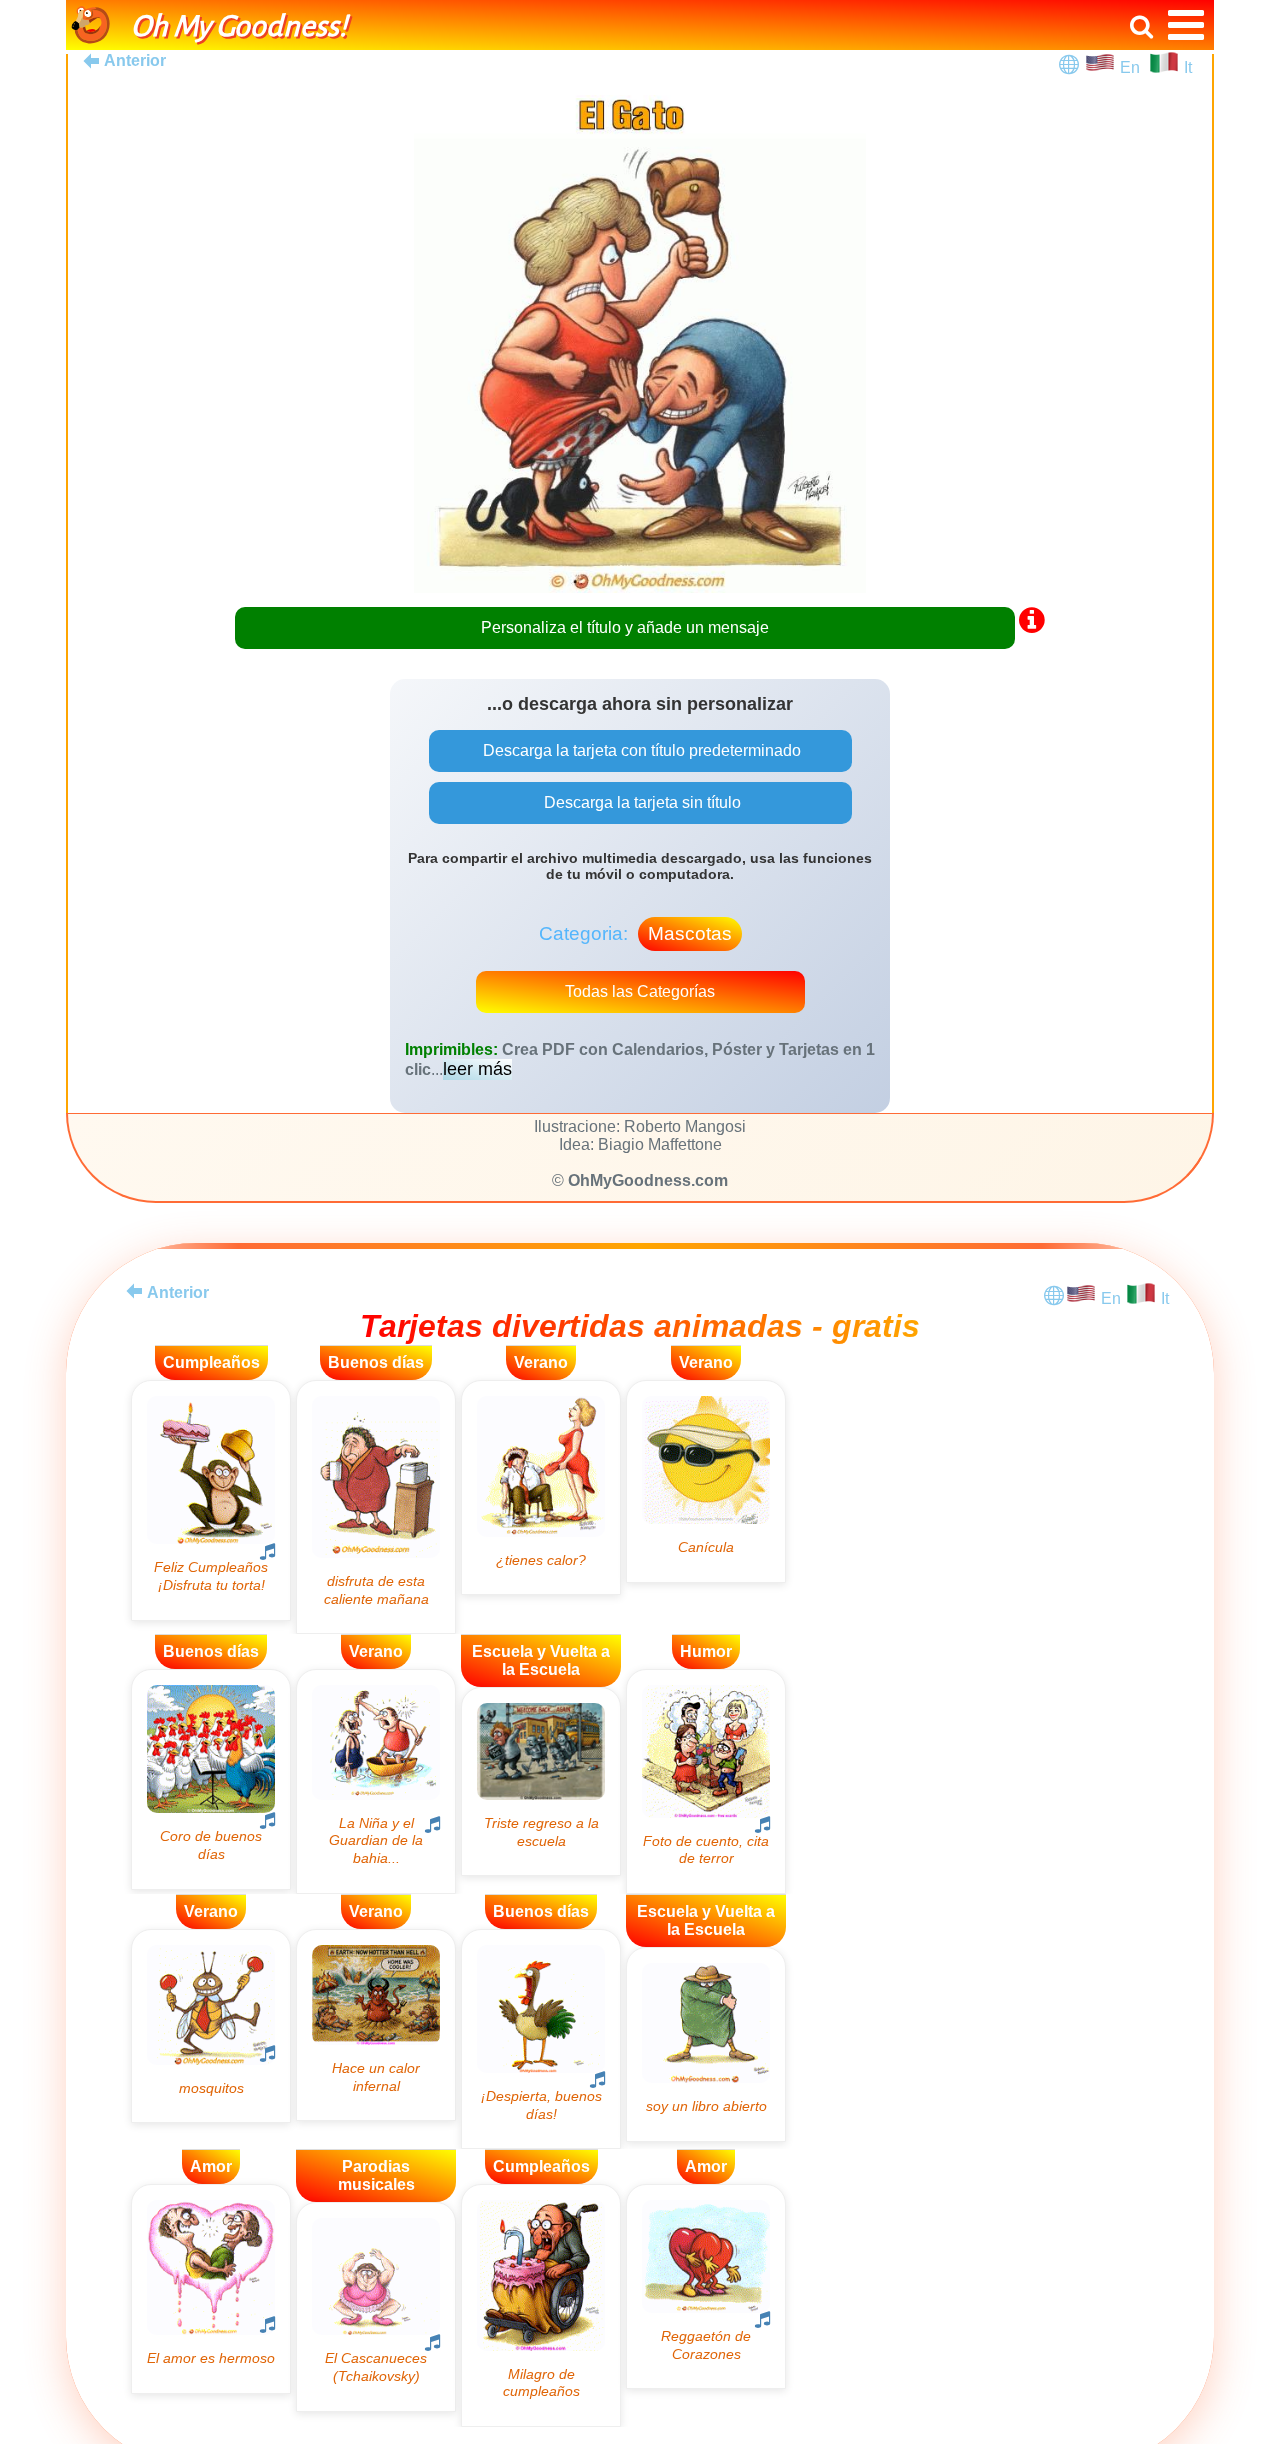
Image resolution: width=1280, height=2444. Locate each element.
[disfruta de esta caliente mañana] (376, 1507)
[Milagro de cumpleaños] (541, 2305)
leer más (477, 1069)
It (1188, 67)
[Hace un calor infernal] (376, 2025)
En (1134, 67)
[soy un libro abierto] (706, 2044)
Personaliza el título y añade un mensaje (625, 627)
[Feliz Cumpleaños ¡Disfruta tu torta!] (211, 1500)
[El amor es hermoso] (211, 2288)
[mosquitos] (211, 2026)
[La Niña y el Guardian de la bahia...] (376, 1781)
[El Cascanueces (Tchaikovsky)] (376, 2306)
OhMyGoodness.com (648, 1180)
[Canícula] (706, 1481)
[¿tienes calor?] (541, 1487)
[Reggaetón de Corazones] (706, 2286)
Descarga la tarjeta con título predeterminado (640, 750)
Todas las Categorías (640, 991)
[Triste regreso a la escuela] (541, 1781)
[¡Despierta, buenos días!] (541, 2039)
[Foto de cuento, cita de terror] (706, 1781)
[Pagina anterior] (134, 1291)
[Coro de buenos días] (211, 1779)
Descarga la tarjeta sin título (640, 802)
